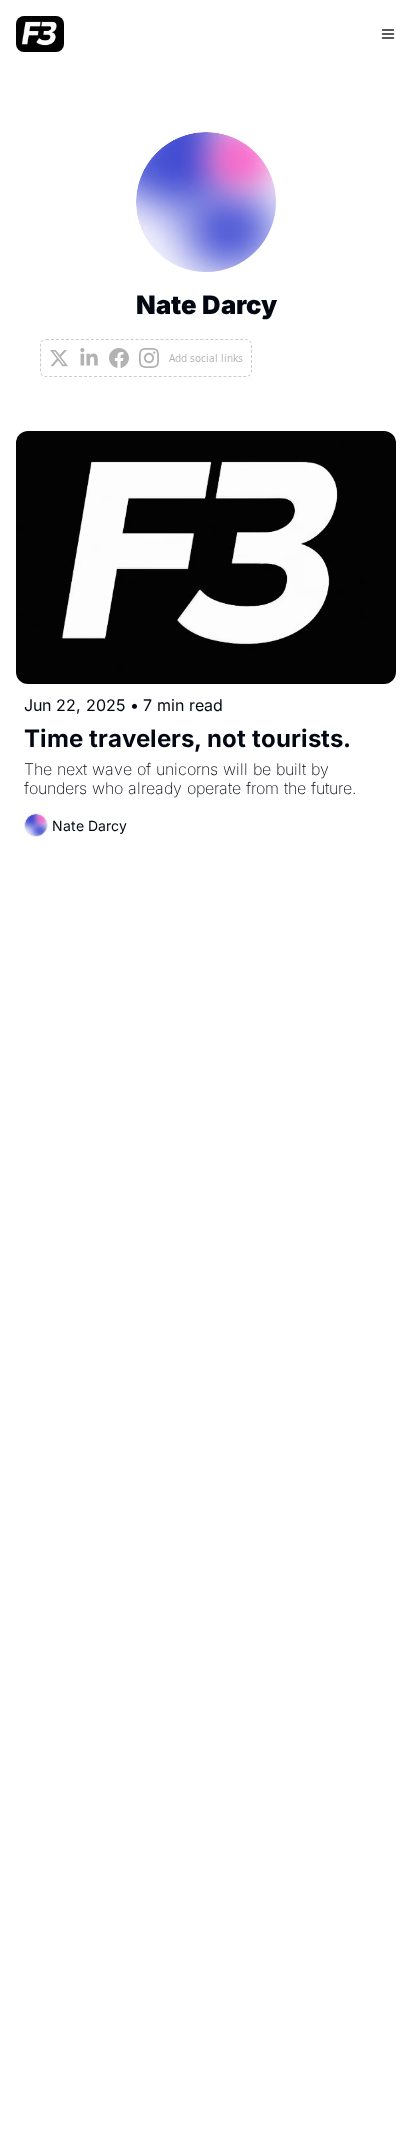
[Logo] (40, 34)
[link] (206, 254)
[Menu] (388, 34)
